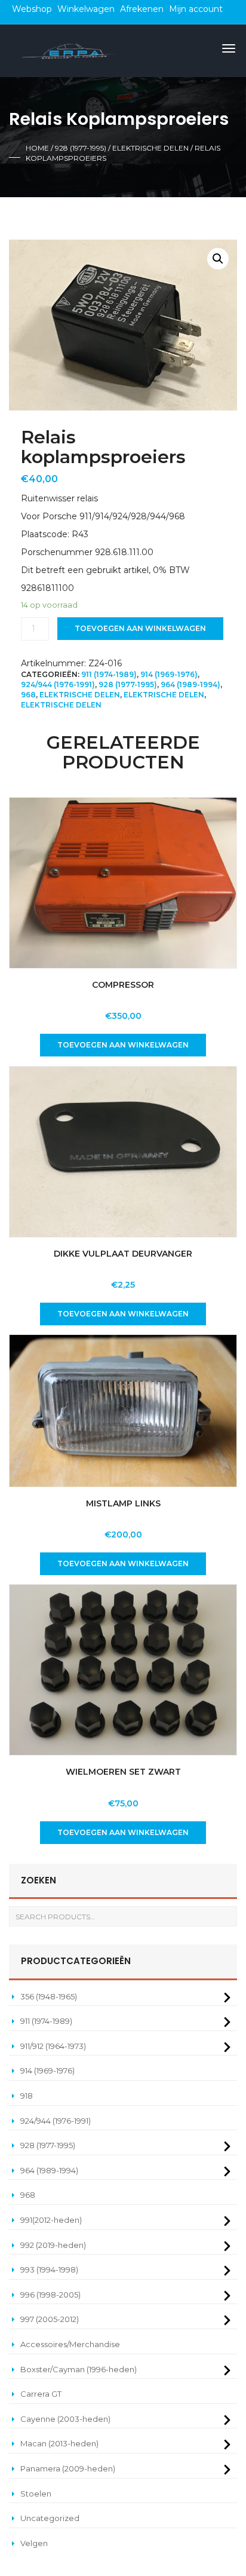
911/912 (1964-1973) (53, 2046)
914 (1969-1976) (169, 674)
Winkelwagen (86, 9)
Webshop (32, 9)
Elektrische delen (150, 148)
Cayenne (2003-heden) (65, 2419)
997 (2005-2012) (50, 2319)
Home (37, 148)
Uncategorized (50, 2518)
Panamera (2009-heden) (68, 2468)
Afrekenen (142, 9)
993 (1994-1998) (49, 2269)
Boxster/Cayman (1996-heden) (79, 2369)
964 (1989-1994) (190, 684)
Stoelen (36, 2494)
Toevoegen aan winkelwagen (140, 628)
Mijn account (196, 9)
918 (27, 2096)
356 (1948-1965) (49, 1996)
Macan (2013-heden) (59, 2443)
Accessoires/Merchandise (70, 2344)
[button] (218, 259)
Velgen (34, 2543)
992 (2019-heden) (53, 2245)
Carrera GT (41, 2394)
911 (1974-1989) (109, 674)
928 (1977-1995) (81, 148)
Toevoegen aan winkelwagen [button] (123, 1045)
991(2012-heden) (51, 2220)
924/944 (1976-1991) (58, 684)
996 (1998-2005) (50, 2295)
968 (28, 695)
